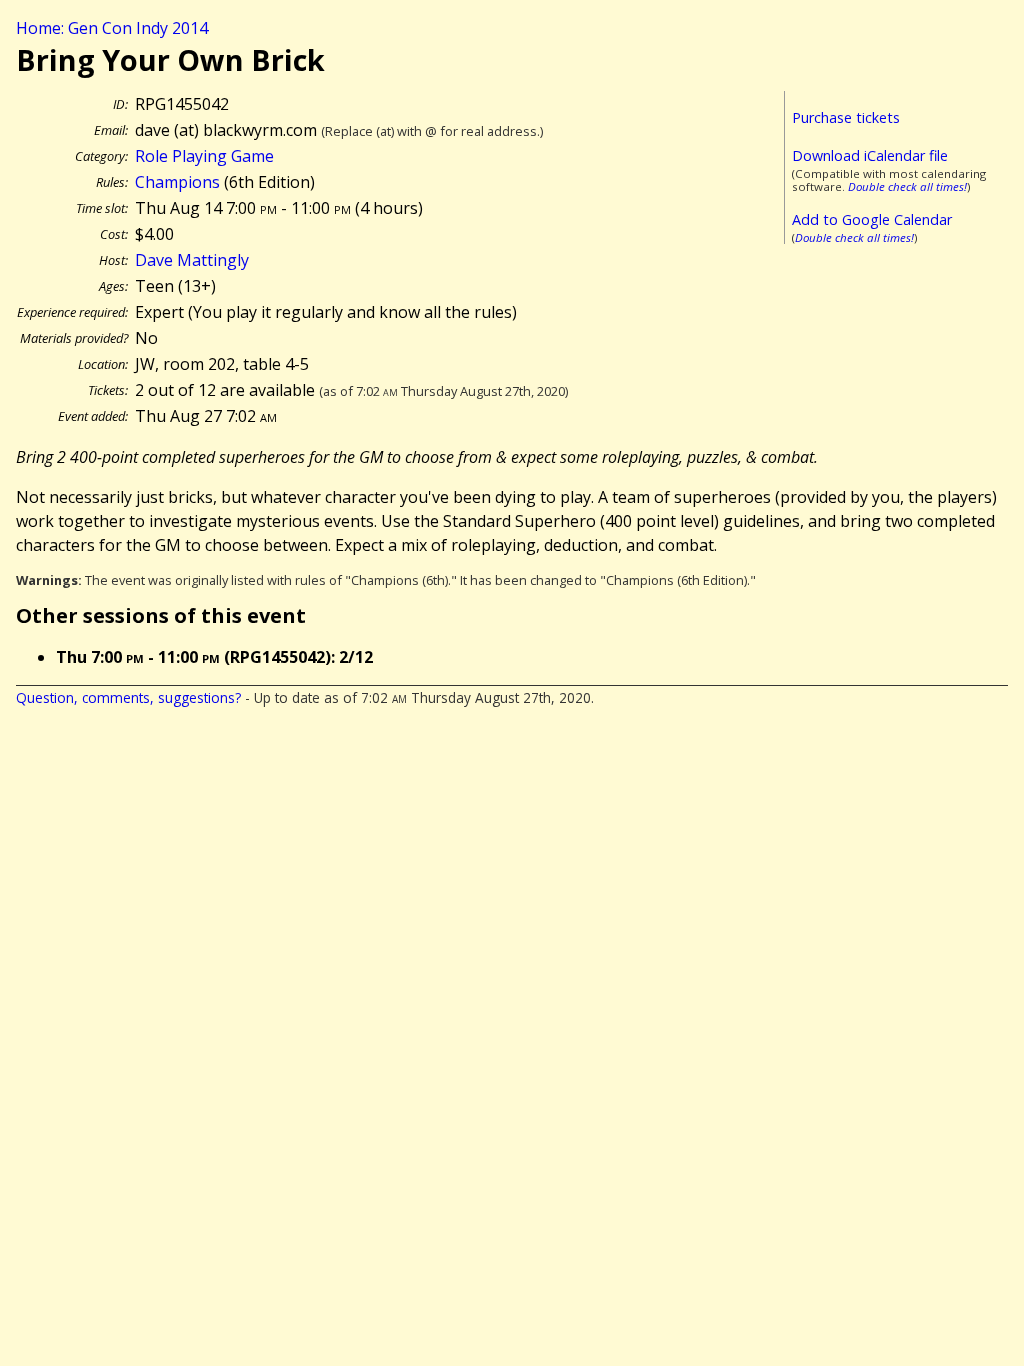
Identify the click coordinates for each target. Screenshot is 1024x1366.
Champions (177, 182)
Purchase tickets (846, 117)
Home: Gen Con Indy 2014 (112, 28)
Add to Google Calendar (872, 219)
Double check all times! (907, 186)
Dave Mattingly (192, 260)
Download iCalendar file (870, 155)
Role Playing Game (204, 156)
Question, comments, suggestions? (128, 697)
